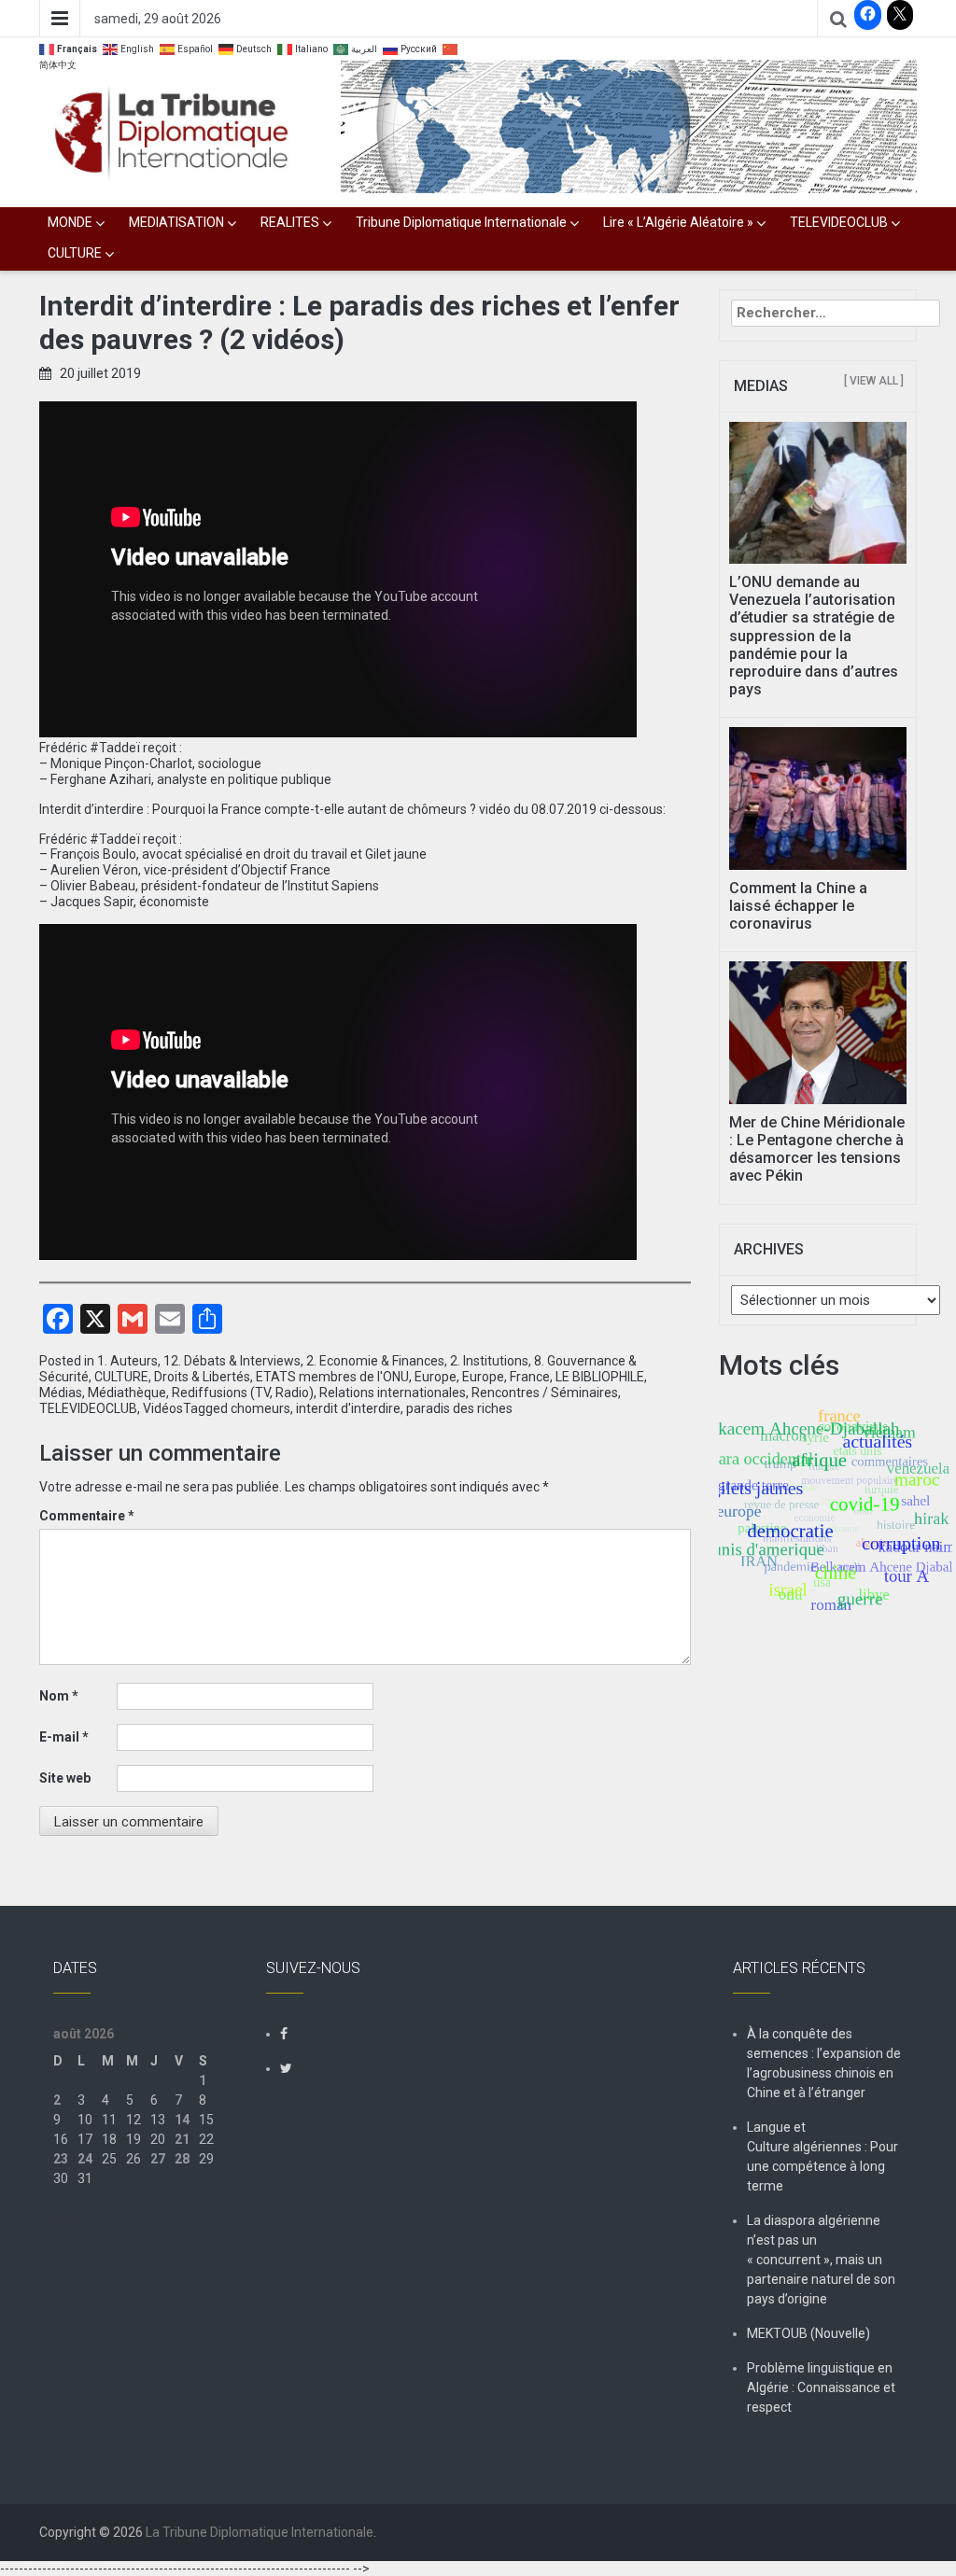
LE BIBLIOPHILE (600, 1377)
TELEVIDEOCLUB (839, 222)
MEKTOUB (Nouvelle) (808, 2333)
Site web (65, 1778)
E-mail (64, 1737)
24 (85, 2159)
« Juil (68, 2218)
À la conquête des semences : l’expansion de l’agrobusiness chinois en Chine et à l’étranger (824, 2063)
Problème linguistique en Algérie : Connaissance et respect (821, 2387)
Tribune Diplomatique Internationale (461, 222)
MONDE (70, 222)
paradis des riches (459, 1408)
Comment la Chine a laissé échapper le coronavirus (798, 906)
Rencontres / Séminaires (545, 1393)
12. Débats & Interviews (232, 1361)
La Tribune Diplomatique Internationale (260, 2532)
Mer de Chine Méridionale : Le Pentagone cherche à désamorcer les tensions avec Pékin (817, 1149)
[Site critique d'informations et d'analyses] (629, 125)
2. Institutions (489, 1361)
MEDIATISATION (176, 222)
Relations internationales (393, 1393)
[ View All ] (874, 381)
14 (182, 2120)
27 (158, 2159)
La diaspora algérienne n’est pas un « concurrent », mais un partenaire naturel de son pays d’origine (821, 2260)
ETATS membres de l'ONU (332, 1377)
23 (61, 2159)
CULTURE (75, 253)
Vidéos (163, 1408)
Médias (61, 1393)
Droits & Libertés (202, 1377)
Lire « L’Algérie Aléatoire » (678, 222)
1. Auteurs (127, 1361)
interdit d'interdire (348, 1408)
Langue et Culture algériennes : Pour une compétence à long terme (822, 2156)
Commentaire (87, 1516)
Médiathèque (127, 1393)
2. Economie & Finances (375, 1361)
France (530, 1377)
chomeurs (260, 1408)
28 (182, 2159)
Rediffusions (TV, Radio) (243, 1393)
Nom (59, 1696)
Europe (436, 1377)
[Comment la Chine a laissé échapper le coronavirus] (818, 797)
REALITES (290, 222)
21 (182, 2139)
